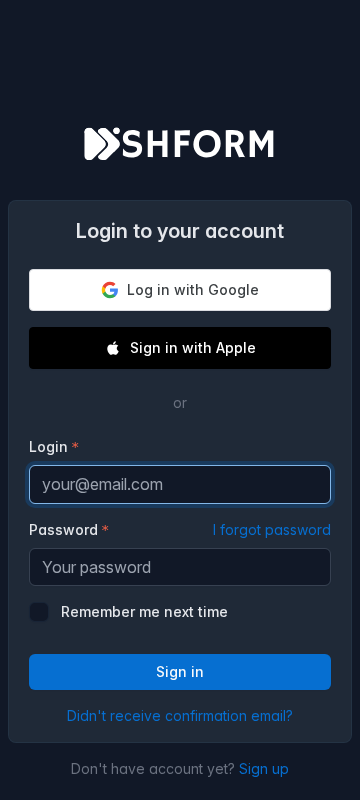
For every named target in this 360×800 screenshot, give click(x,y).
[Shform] (180, 146)
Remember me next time (144, 611)
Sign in (180, 671)
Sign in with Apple (193, 347)
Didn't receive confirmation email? (180, 715)
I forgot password (272, 529)
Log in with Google (193, 289)
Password (180, 529)
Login (48, 446)
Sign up (264, 768)
